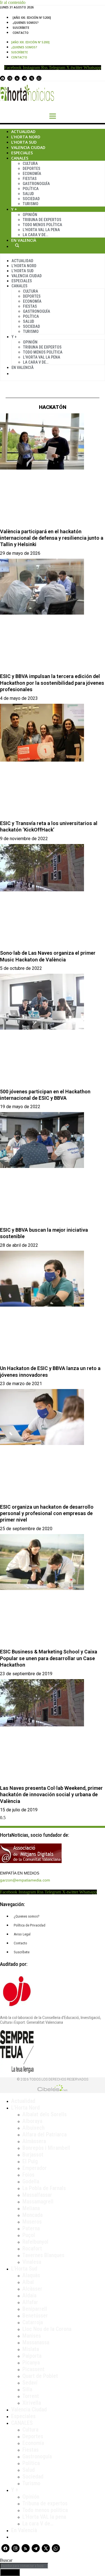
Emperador (35, 2168)
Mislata (31, 2349)
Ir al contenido (13, 2)
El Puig (30, 2161)
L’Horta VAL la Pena (41, 230)
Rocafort (32, 2248)
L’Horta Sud (24, 142)
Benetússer (35, 2316)
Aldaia (29, 2295)
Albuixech (33, 2128)
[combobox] (24, 2566)
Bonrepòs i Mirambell (46, 2148)
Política (31, 189)
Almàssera (34, 2141)
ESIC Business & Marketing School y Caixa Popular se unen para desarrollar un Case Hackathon (49, 1658)
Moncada (32, 2215)
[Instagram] (10, 78)
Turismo (31, 204)
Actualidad (23, 131)
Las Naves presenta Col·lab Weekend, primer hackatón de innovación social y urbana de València (51, 1795)
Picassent (33, 2369)
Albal (28, 2282)
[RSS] (17, 78)
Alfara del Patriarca (45, 2134)
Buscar (17, 245)
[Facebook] (3, 78)
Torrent (31, 2396)
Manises (32, 2336)
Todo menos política (42, 225)
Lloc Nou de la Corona (47, 2329)
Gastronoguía (36, 184)
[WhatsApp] (39, 78)
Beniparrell (35, 2309)
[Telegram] (24, 78)
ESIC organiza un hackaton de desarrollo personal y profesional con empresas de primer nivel (47, 1513)
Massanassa (36, 2342)
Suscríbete (21, 28)
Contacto (21, 33)
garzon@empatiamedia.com (25, 1880)
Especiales (22, 153)
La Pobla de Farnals (44, 2188)
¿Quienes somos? (26, 23)
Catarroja (33, 2322)
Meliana (31, 2208)
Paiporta (32, 2356)
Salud (28, 194)
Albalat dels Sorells (45, 2114)
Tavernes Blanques (43, 2255)
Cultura (30, 163)
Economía (32, 174)
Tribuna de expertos (42, 220)
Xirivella (32, 2403)
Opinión (30, 215)
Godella (31, 2181)
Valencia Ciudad (28, 147)
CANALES (22, 2423)
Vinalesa (32, 2262)
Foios (28, 2175)
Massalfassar (37, 2195)
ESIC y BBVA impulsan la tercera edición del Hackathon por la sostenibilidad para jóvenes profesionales (52, 683)
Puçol (29, 2235)
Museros (32, 2222)
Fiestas (30, 179)
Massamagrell (38, 2201)
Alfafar (30, 2302)
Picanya (31, 2362)
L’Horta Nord (26, 137)
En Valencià (24, 240)
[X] (32, 78)
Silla (27, 2389)
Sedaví (30, 2383)
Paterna (31, 2228)
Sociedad (31, 199)
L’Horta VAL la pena (44, 2517)
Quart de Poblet (40, 2376)
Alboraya (32, 2121)
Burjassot (33, 2155)
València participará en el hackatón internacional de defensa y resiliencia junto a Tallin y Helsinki (52, 538)
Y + (14, 209)
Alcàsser (32, 2289)
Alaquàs (31, 2275)
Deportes (32, 169)
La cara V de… (35, 235)
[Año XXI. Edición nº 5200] (32, 18)
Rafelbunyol (35, 2242)
